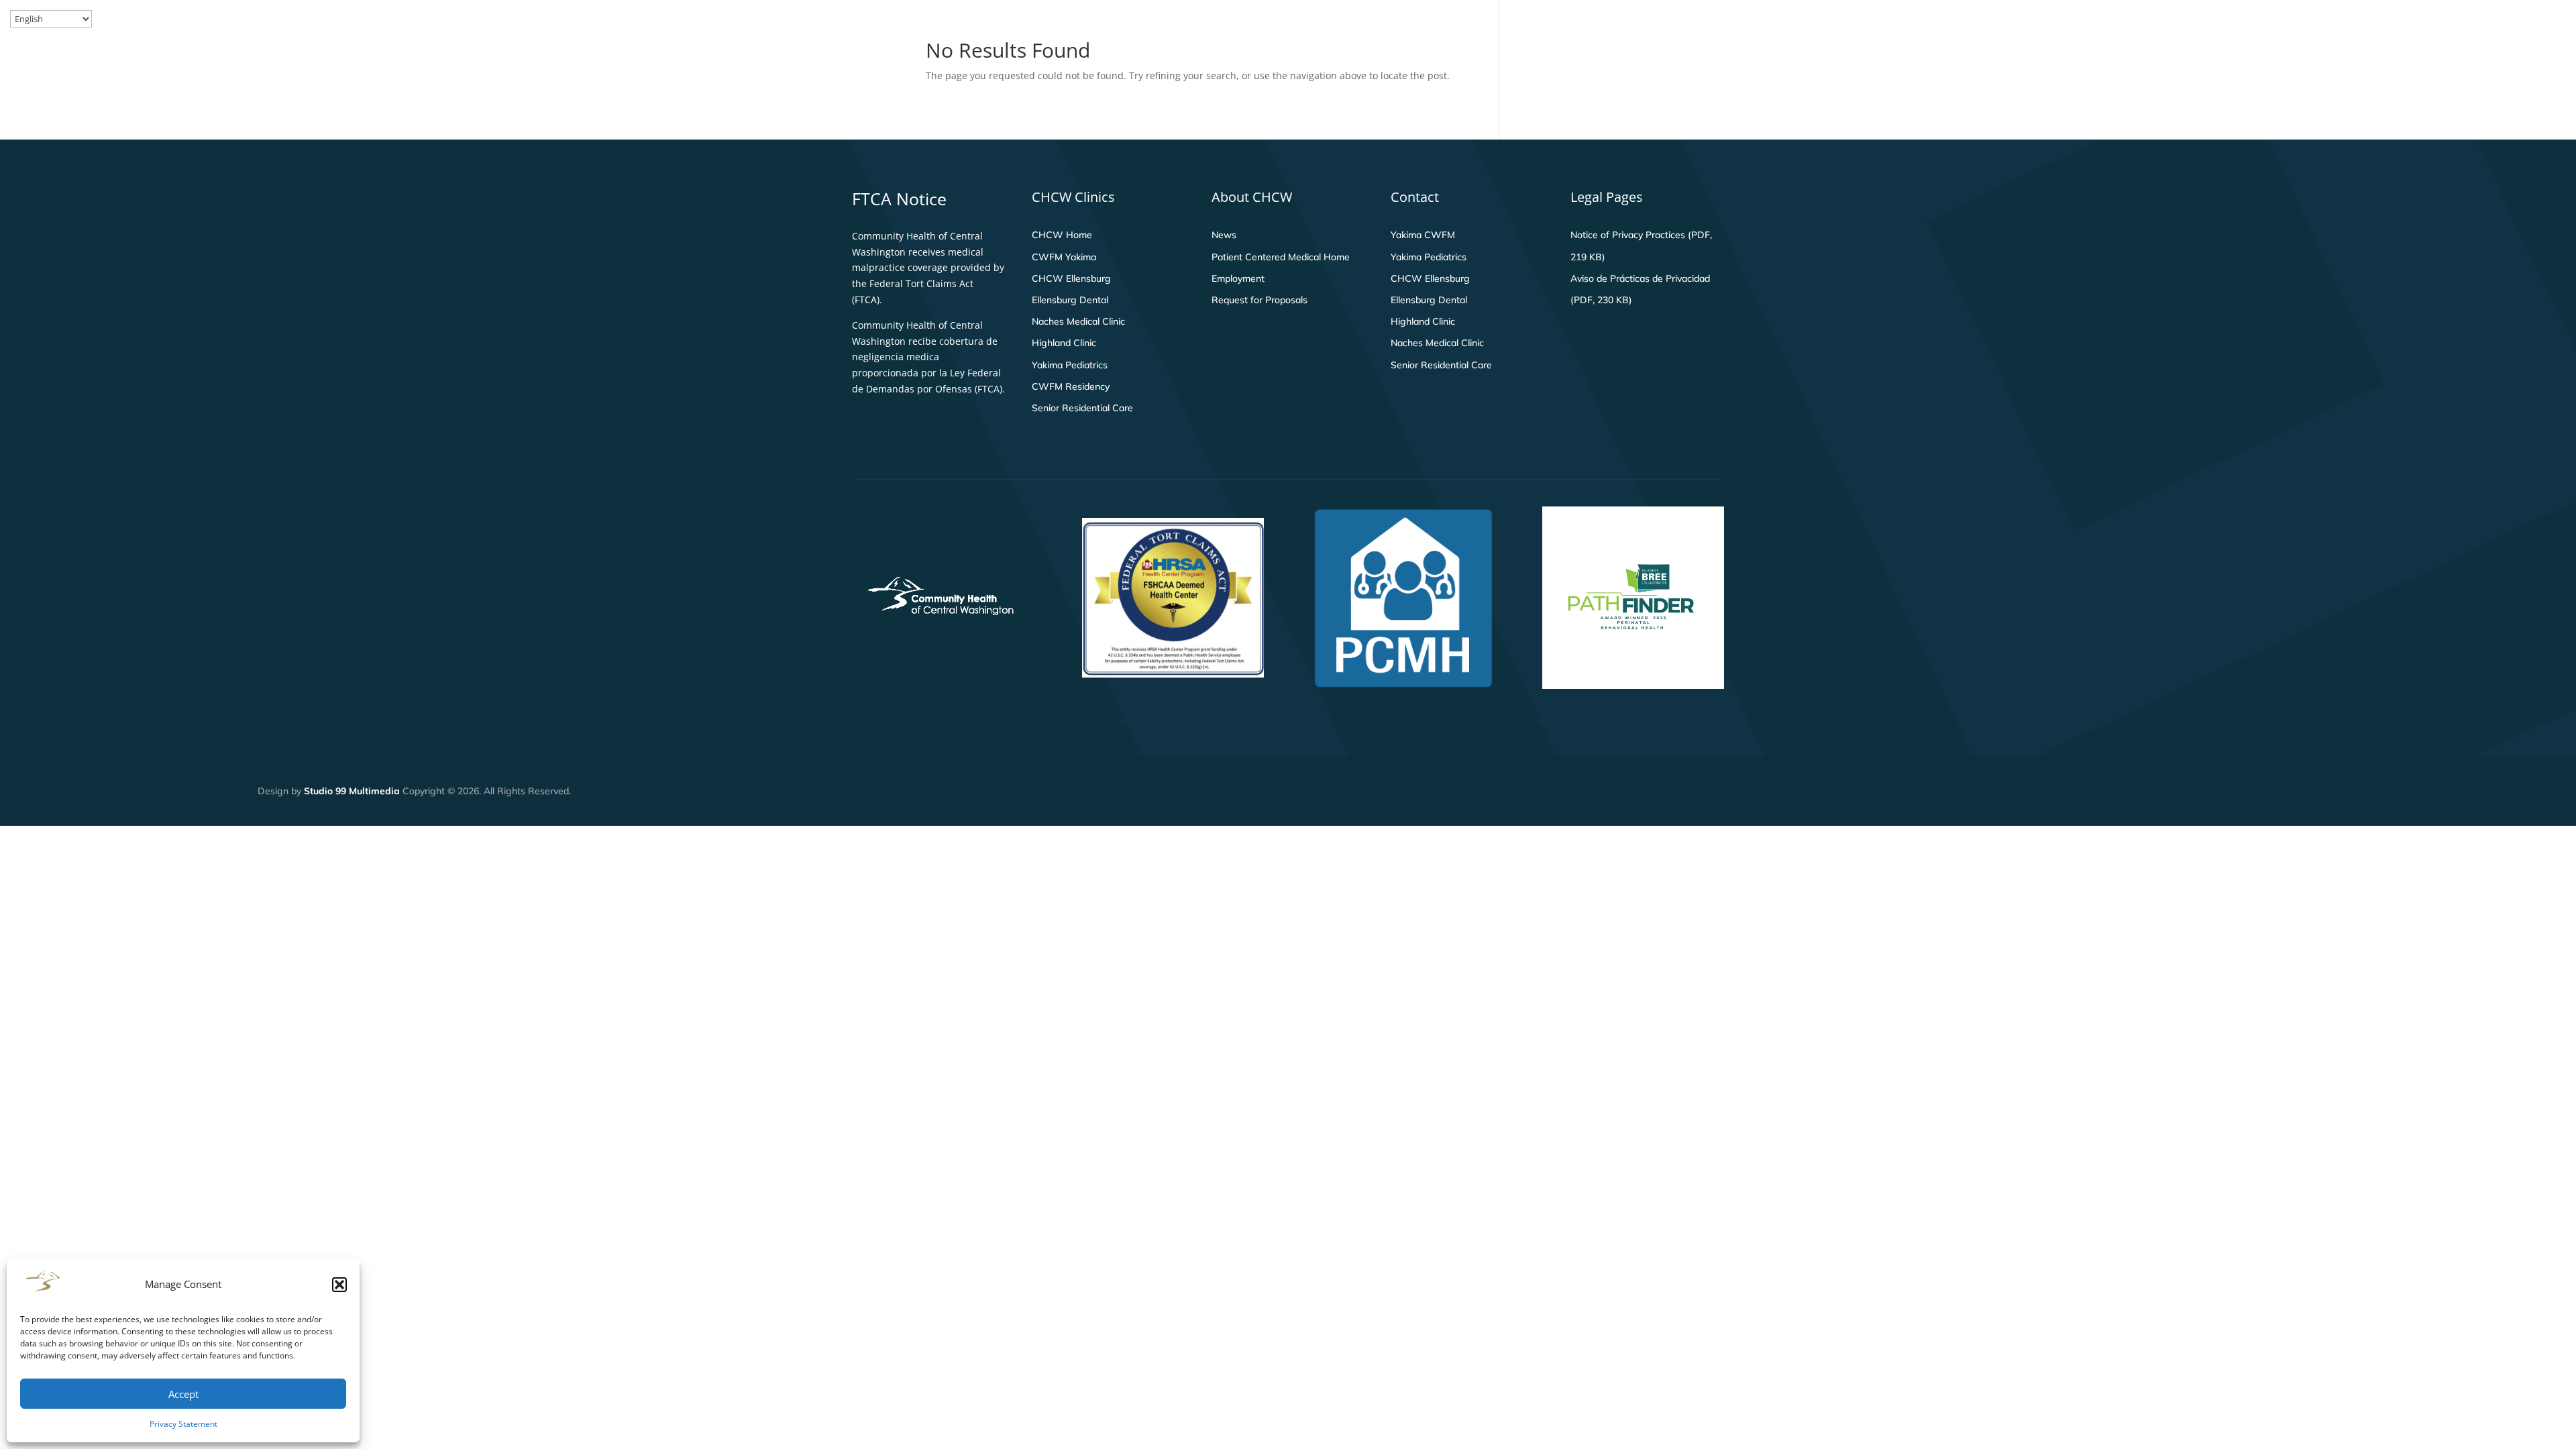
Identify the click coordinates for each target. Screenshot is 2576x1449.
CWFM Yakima (1064, 257)
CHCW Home (1062, 235)
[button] (339, 1285)
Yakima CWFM (1423, 235)
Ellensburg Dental (1070, 300)
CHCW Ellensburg (1071, 278)
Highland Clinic (1064, 343)
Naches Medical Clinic (1078, 321)
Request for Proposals (1259, 300)
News (1224, 235)
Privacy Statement (183, 1424)
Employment (1238, 278)
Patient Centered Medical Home (1281, 257)
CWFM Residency (1071, 386)
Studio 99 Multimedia (352, 791)
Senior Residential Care (1082, 408)
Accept (183, 1394)
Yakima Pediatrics (1070, 365)
